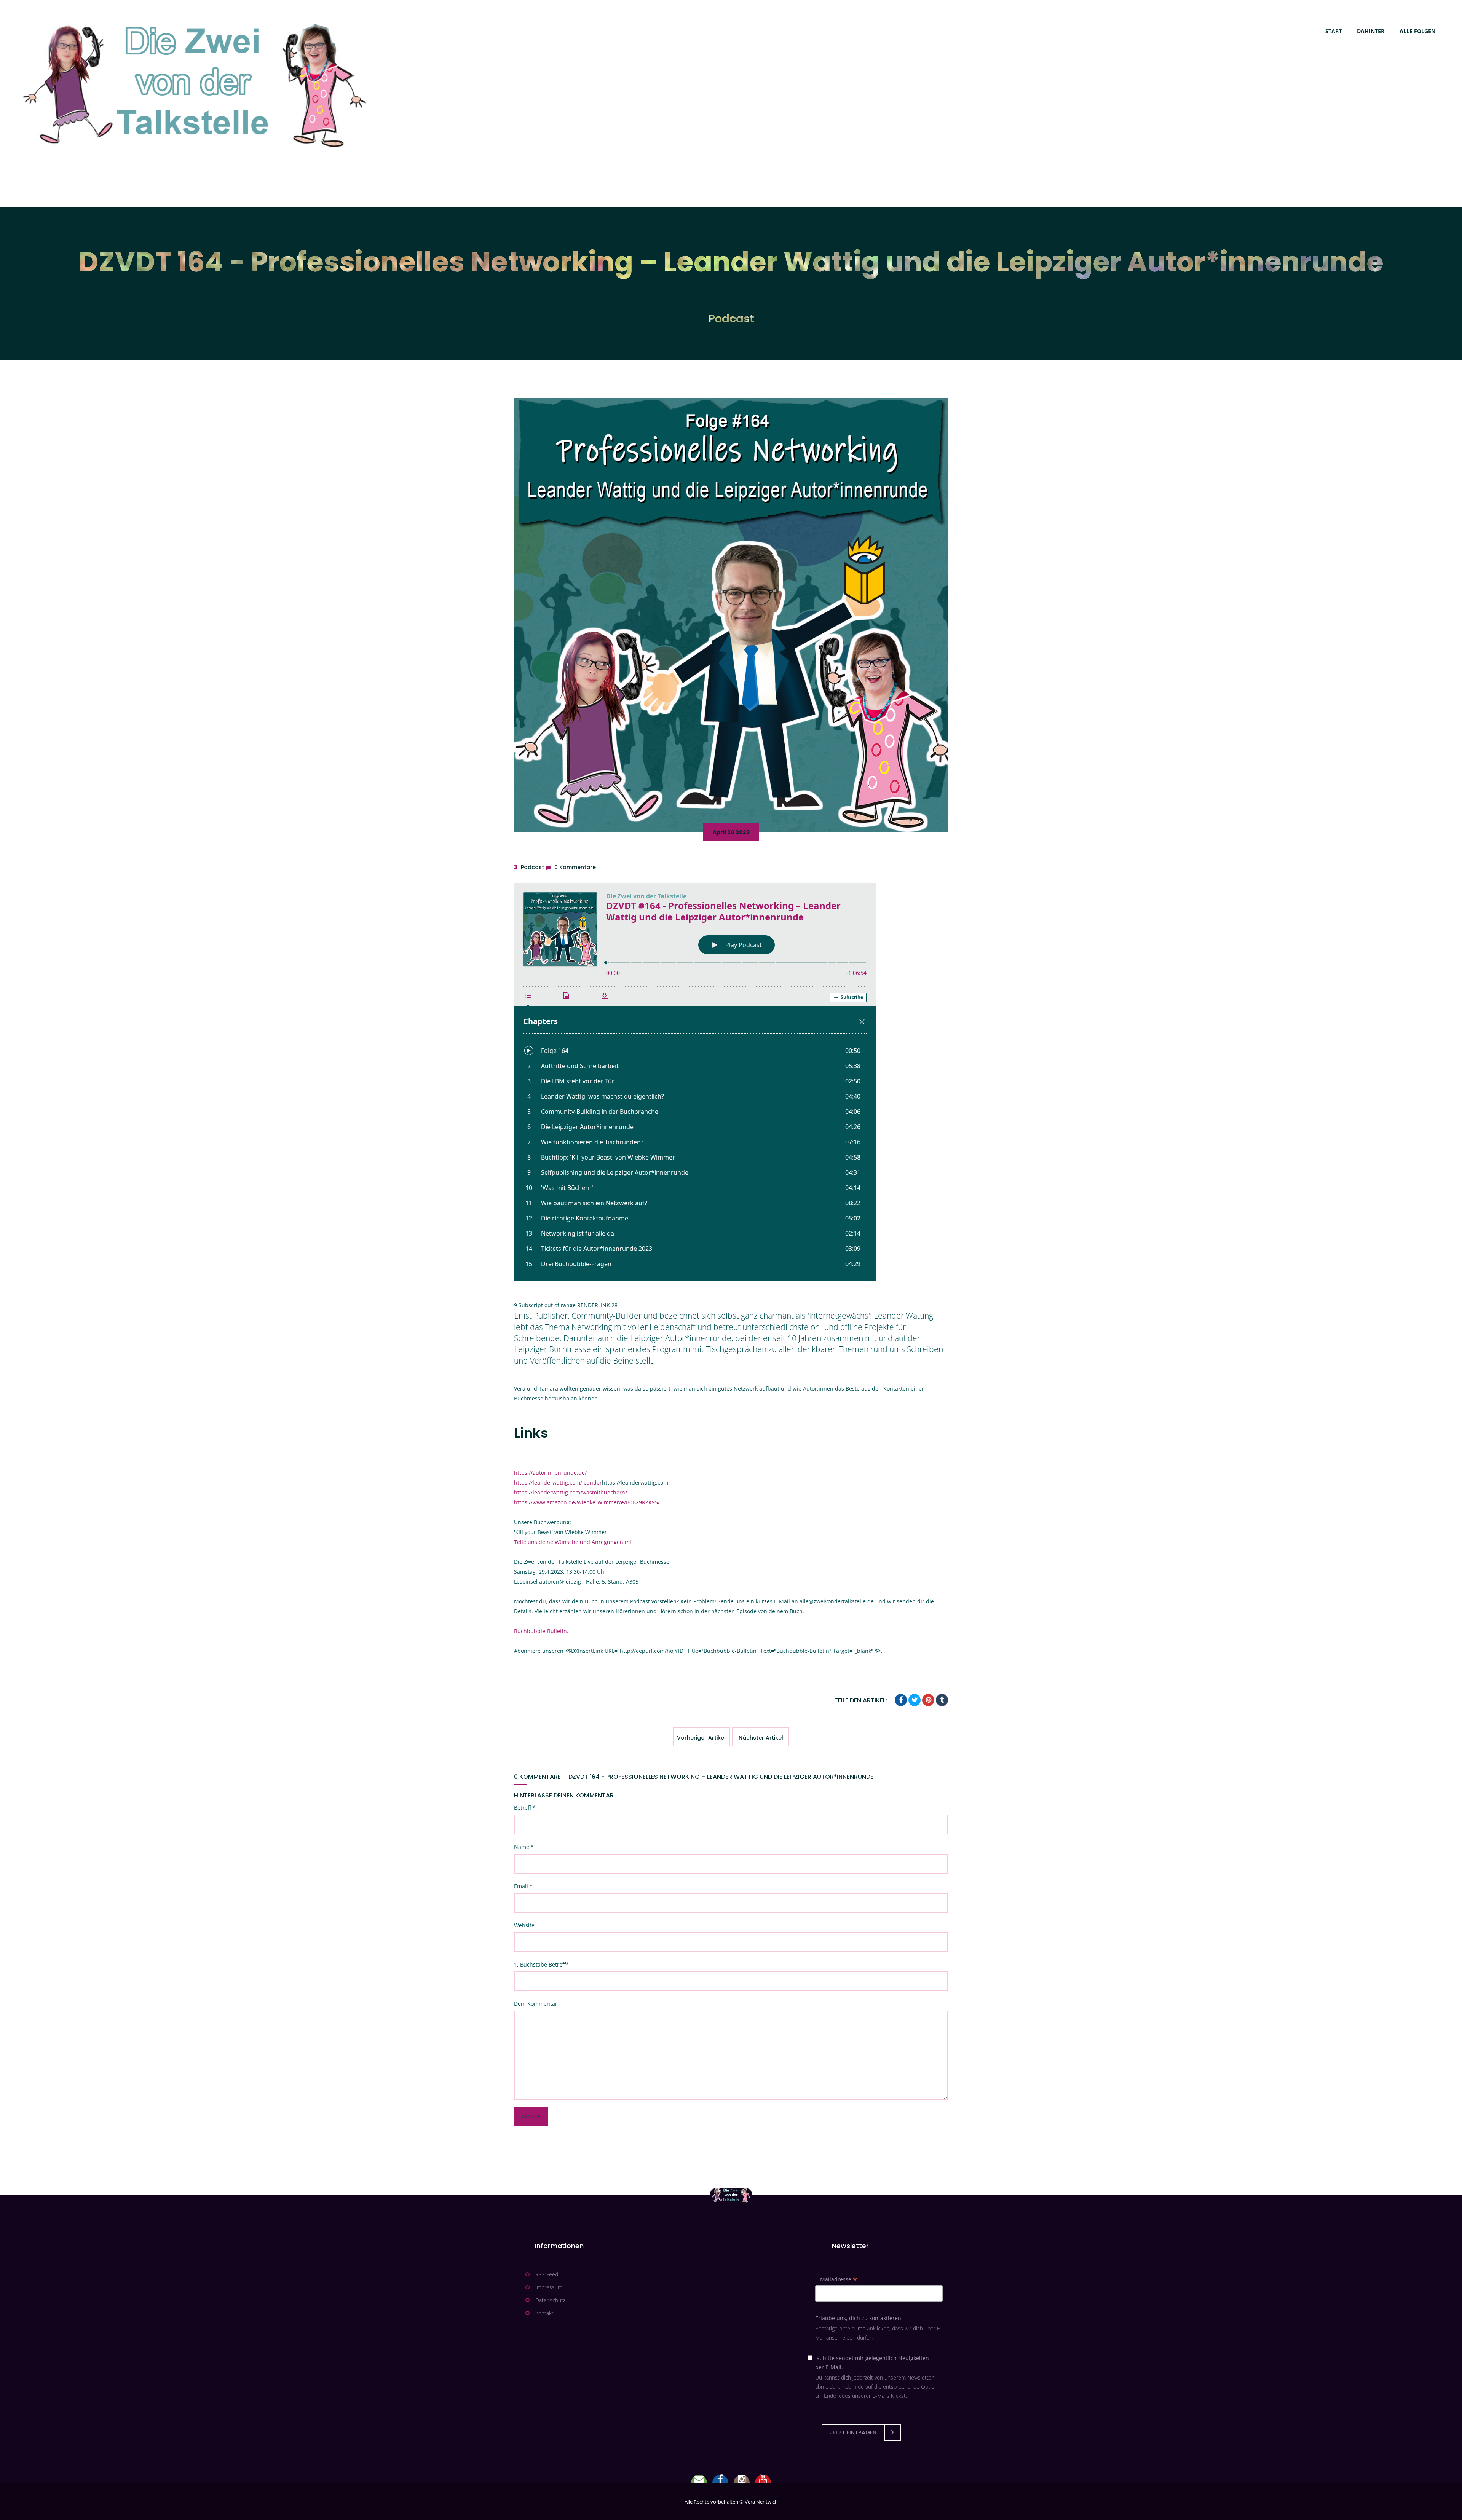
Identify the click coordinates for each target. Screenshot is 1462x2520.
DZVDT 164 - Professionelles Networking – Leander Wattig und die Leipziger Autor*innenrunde (721, 1777)
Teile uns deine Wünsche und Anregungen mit (574, 1542)
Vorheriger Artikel (701, 1738)
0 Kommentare (575, 867)
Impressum (549, 2287)
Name (524, 1847)
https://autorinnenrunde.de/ (550, 1473)
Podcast (731, 319)
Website (524, 1925)
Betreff (525, 1808)
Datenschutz (550, 2300)
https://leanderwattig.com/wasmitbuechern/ (571, 1492)
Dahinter (1371, 31)
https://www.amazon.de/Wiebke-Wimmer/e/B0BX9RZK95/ (587, 1502)
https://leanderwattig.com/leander (558, 1482)
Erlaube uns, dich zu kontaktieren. (859, 2318)
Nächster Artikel (761, 1738)
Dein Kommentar (536, 2004)
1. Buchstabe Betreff (541, 1964)
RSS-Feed (547, 2274)
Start (1334, 31)
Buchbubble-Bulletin (540, 1631)
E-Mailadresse (836, 2279)
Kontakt (544, 2313)
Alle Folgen (1417, 31)
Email (523, 1886)
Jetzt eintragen (853, 2432)
